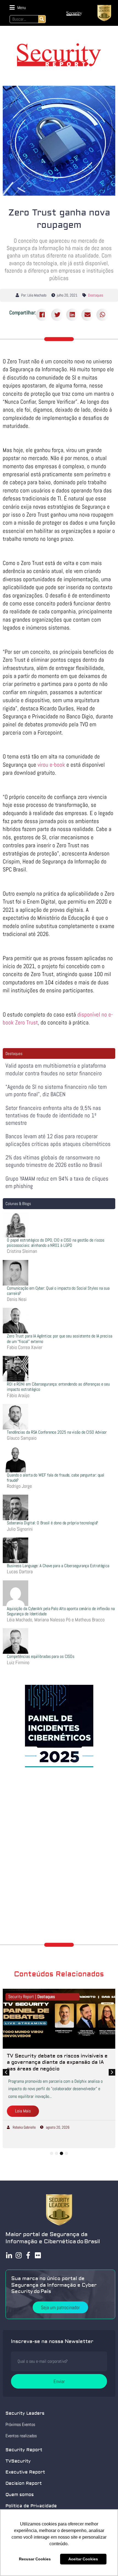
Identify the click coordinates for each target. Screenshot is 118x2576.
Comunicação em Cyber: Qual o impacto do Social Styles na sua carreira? (58, 1291)
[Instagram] (19, 2255)
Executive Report (25, 2472)
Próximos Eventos (20, 2424)
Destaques (96, 295)
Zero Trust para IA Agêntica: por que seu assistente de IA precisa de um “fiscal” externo (60, 1339)
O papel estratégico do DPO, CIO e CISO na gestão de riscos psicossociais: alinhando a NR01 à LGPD (56, 1243)
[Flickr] (38, 2255)
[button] (18, 8)
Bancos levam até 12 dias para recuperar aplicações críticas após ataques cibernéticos (58, 1140)
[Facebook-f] (28, 2255)
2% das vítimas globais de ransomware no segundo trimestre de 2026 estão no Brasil (54, 1161)
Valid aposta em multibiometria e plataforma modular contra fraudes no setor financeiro (56, 1069)
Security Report (24, 2450)
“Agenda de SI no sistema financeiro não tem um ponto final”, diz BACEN (56, 1090)
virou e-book (51, 765)
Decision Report (24, 2483)
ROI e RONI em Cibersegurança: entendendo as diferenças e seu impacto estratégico (58, 1387)
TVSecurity (18, 2461)
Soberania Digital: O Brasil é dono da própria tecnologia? (52, 1523)
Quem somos (20, 2495)
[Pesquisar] (42, 19)
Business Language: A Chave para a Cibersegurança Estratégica (58, 1566)
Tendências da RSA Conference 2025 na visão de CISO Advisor (57, 1432)
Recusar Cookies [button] (35, 2559)
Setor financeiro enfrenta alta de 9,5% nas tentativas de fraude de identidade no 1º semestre (53, 1115)
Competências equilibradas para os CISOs (41, 1656)
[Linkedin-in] (9, 2255)
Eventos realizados (21, 2436)
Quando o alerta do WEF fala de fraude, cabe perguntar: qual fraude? (56, 1478)
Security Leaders (25, 2413)
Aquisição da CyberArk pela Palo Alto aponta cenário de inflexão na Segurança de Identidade (61, 1611)
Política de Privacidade (31, 2506)
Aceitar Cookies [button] (83, 2559)
